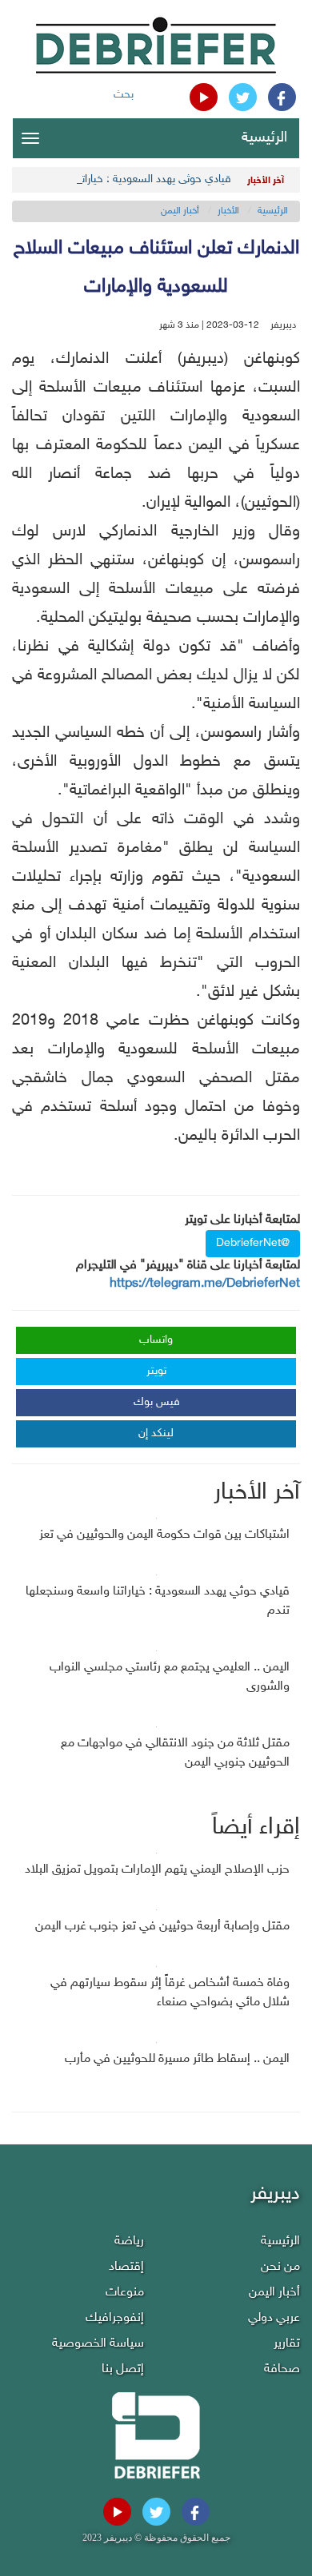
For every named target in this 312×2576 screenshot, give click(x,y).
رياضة (129, 2242)
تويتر (156, 1371)
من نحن (280, 2267)
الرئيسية (264, 138)
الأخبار (228, 211)
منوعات (125, 2293)
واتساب (156, 1340)
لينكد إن (156, 1433)
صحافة (282, 2369)
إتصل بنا (123, 2369)
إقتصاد (126, 2267)
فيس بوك (157, 1402)
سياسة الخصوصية (98, 2344)
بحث (124, 95)
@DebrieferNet (253, 1243)
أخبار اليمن (180, 211)
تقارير (287, 2344)
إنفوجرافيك (115, 2318)
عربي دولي (274, 2318)
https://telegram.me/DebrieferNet (205, 1284)
